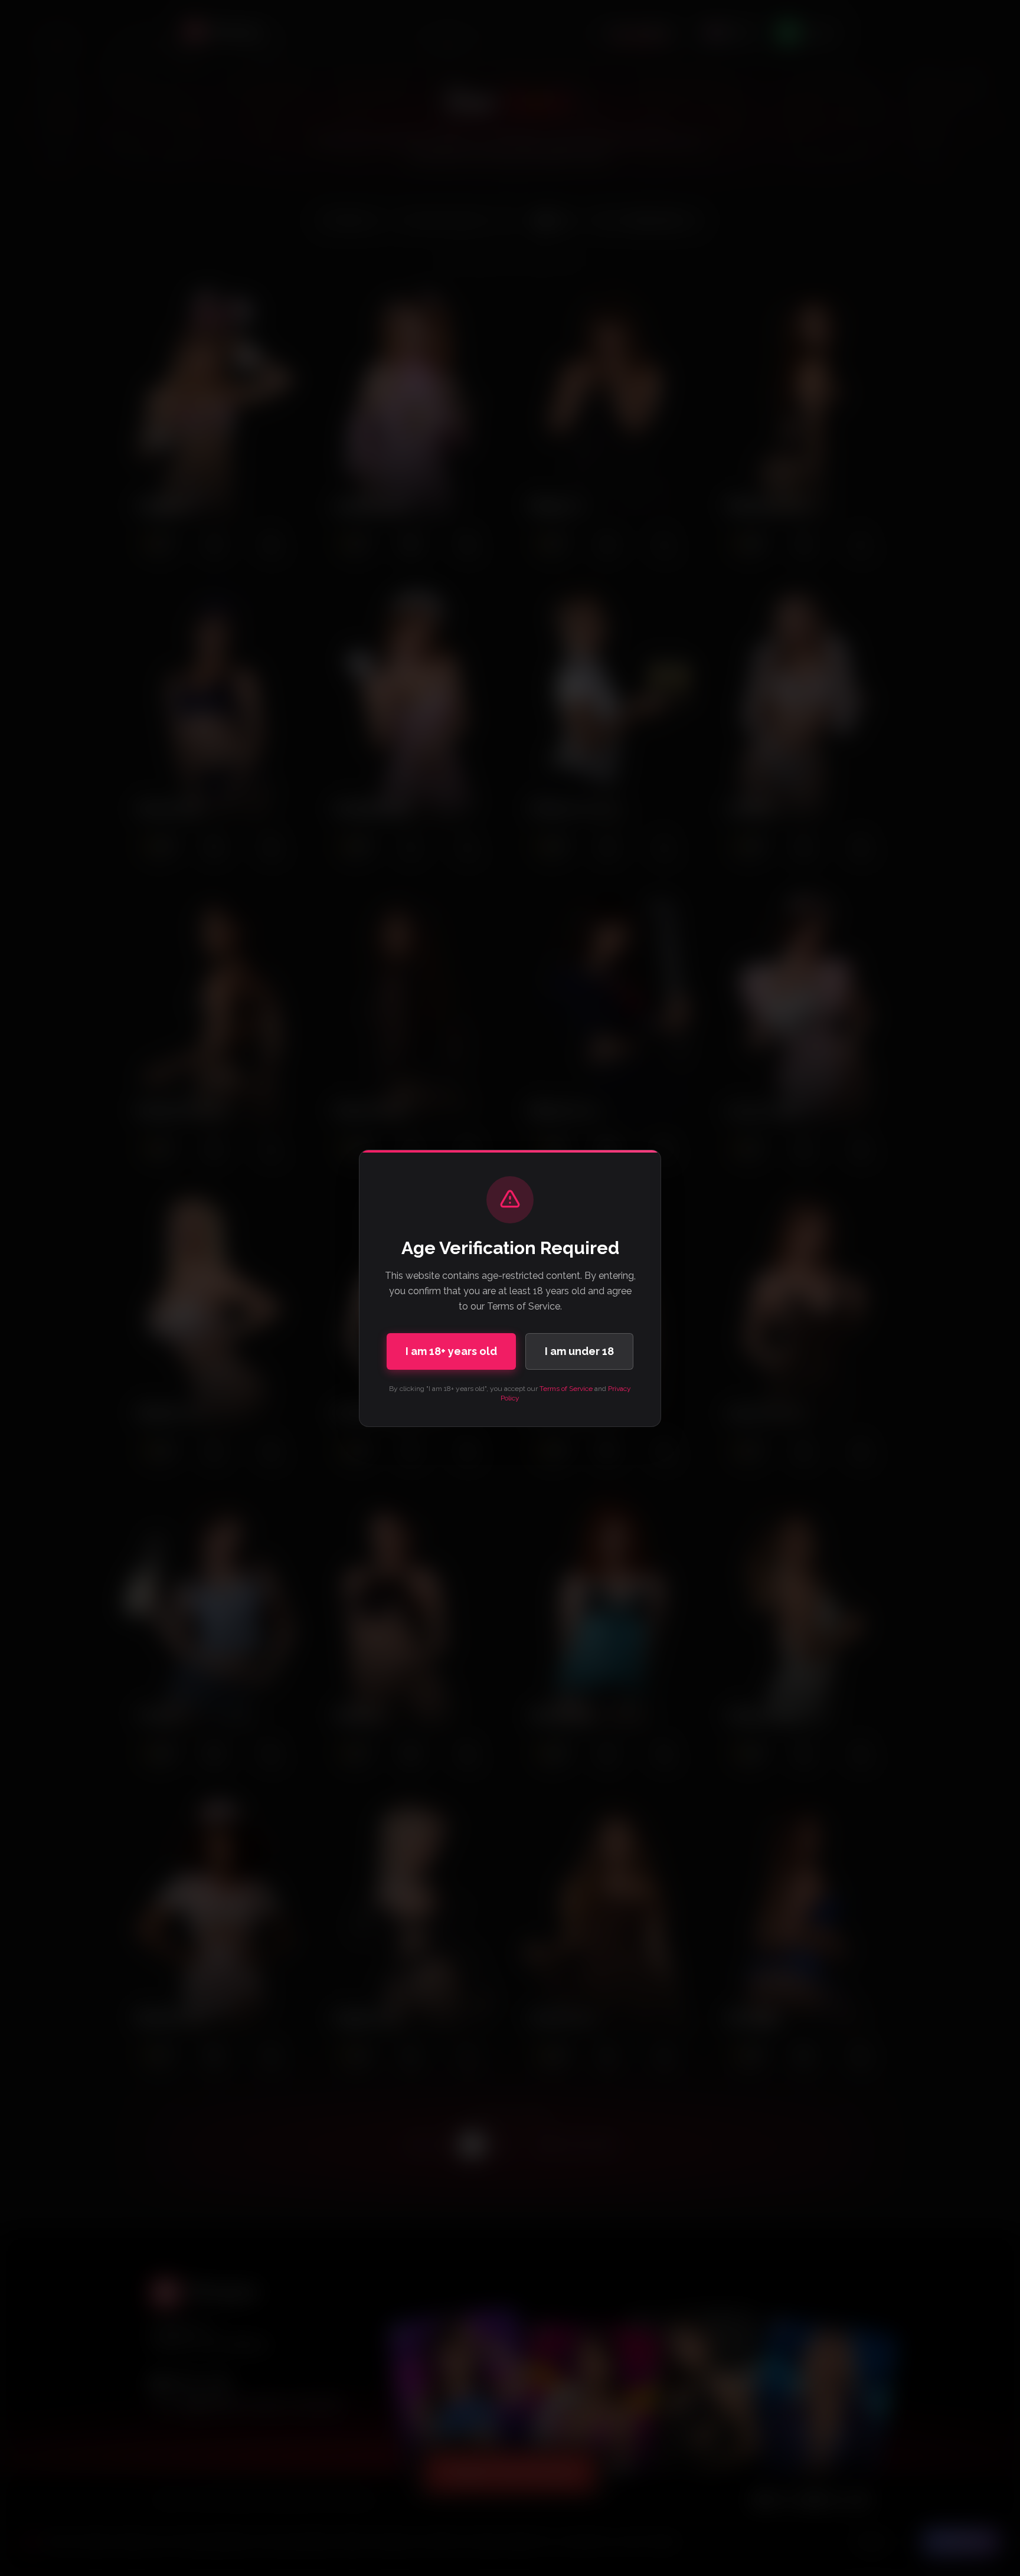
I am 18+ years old (451, 1351)
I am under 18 (579, 1351)
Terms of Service (566, 1389)
